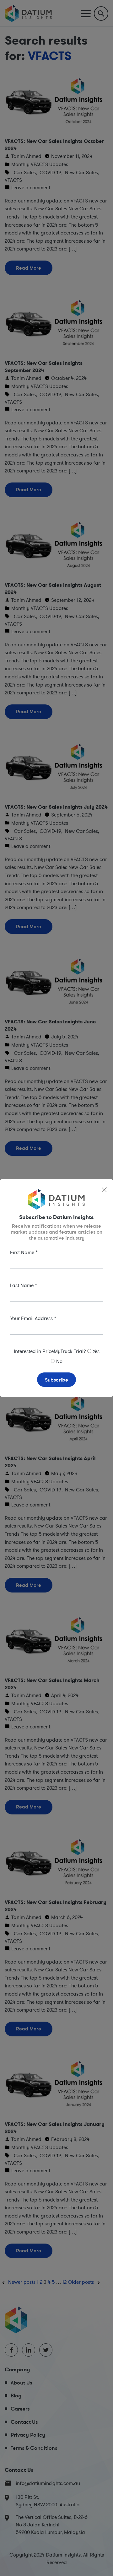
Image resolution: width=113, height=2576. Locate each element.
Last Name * (24, 1285)
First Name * (24, 1252)
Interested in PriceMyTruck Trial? (50, 1351)
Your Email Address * (33, 1318)
